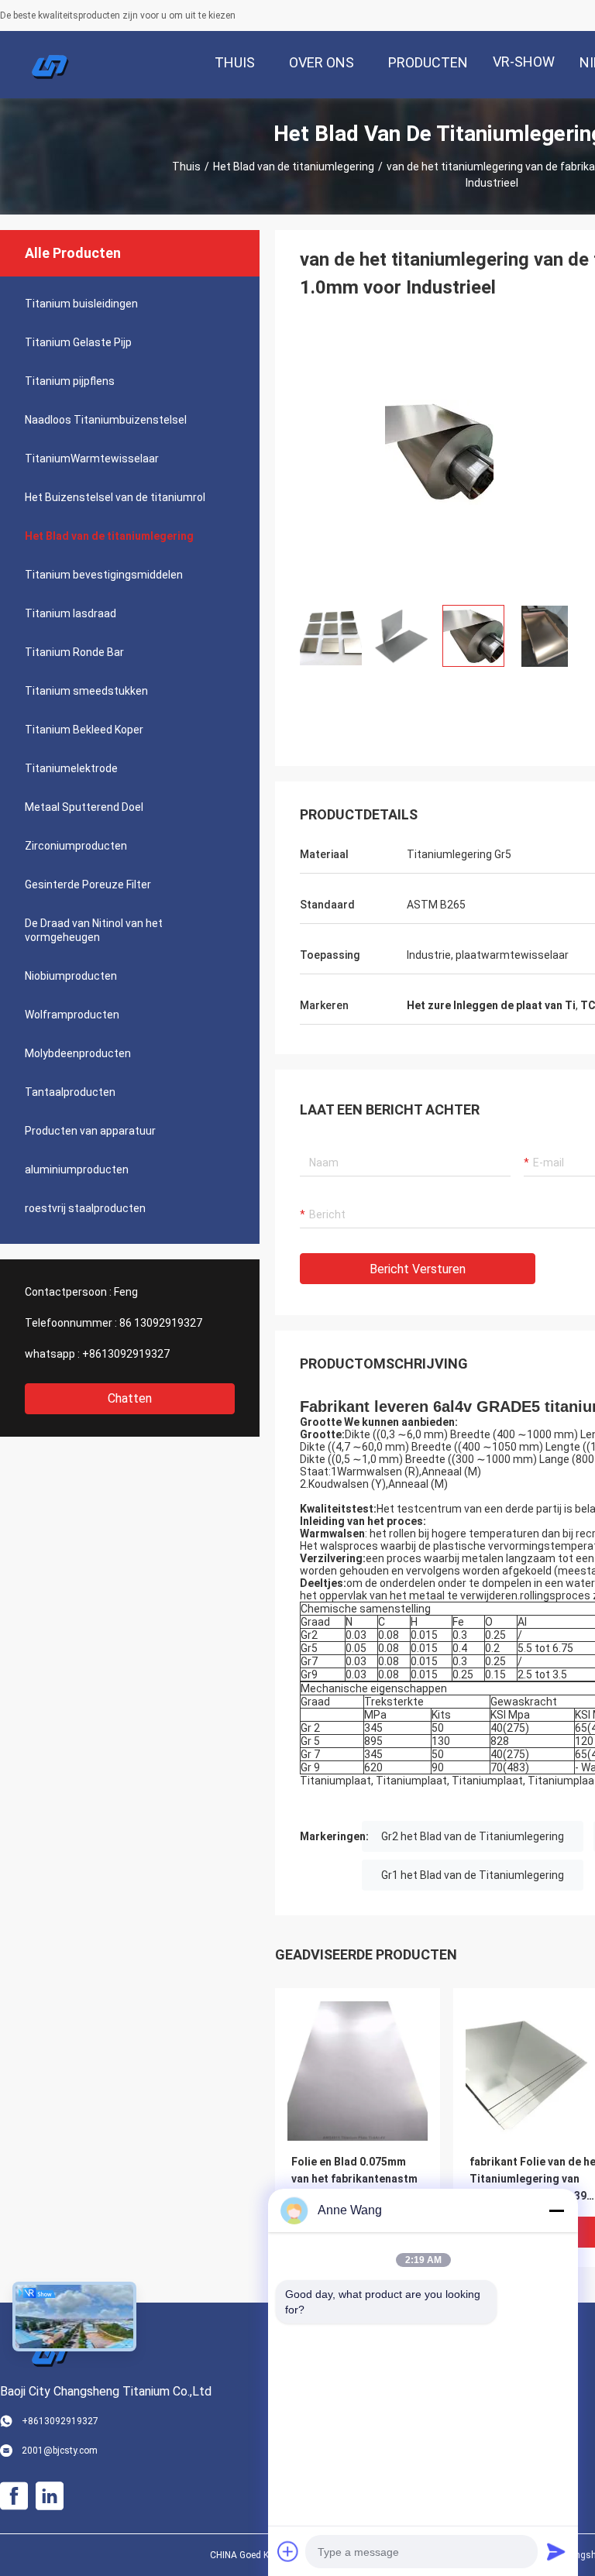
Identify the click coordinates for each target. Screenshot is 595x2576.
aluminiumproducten (77, 1170)
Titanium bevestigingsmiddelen (104, 575)
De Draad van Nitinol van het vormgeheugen (94, 930)
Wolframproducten (72, 1015)
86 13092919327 (161, 1323)
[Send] (556, 2551)
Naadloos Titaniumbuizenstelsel (106, 420)
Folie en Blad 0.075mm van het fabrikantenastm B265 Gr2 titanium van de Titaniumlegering (355, 2180)
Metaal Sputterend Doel (84, 807)
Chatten (130, 1398)
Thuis (186, 167)
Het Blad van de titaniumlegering (294, 167)
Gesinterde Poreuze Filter (88, 884)
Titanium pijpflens (70, 381)
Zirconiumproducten (76, 846)
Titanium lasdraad (71, 613)
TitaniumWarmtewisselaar (92, 459)
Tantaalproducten (70, 1092)
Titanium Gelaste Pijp (78, 342)
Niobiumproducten (71, 976)
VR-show (524, 62)
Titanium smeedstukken (86, 691)
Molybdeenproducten (78, 1053)
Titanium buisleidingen (81, 304)
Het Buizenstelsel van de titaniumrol (115, 497)
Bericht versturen (418, 1269)
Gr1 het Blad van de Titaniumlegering (473, 1875)
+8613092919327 (126, 1354)
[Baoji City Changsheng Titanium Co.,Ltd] (50, 65)
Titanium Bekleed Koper (84, 730)
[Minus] (556, 2210)
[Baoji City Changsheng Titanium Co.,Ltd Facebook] (14, 2496)
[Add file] (288, 2551)
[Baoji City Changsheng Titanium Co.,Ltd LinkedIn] (50, 2496)
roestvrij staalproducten (85, 1208)
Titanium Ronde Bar (74, 652)
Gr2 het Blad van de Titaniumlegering (473, 1836)
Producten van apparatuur (90, 1131)
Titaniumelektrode (71, 768)
